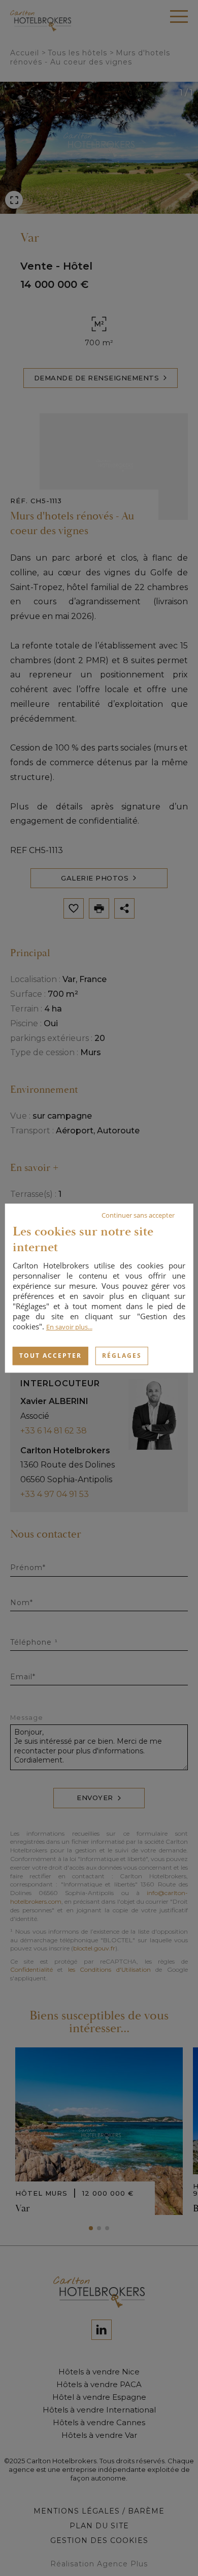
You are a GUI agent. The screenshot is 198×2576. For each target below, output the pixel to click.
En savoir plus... (69, 1327)
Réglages (122, 1356)
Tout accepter (51, 1356)
